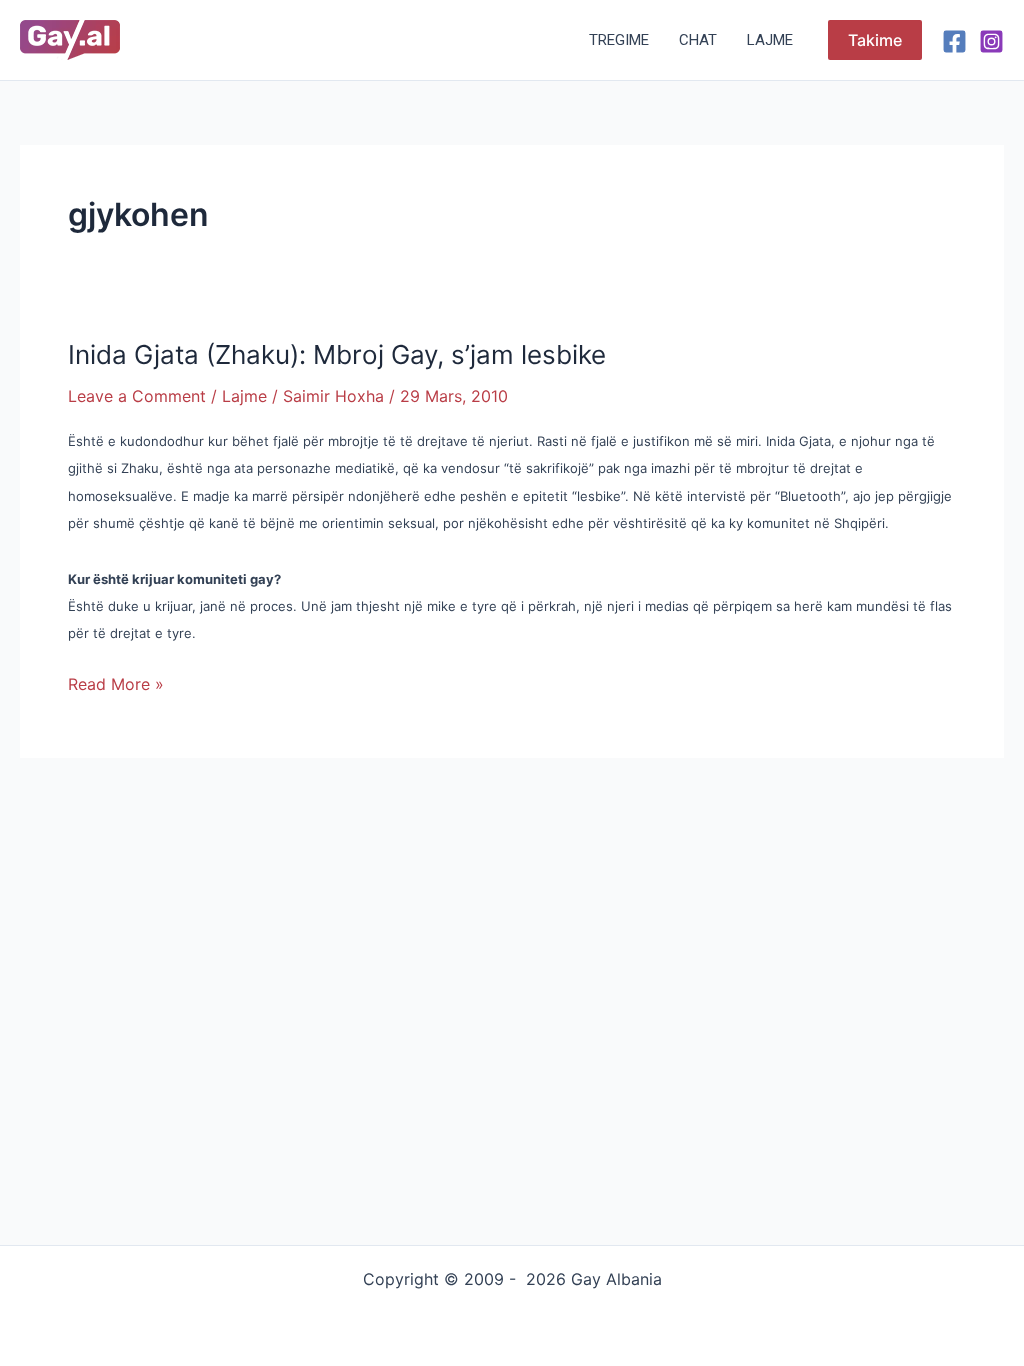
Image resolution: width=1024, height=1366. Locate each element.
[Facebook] (954, 41)
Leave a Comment (137, 396)
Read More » (116, 682)
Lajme (770, 40)
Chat (698, 40)
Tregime (619, 40)
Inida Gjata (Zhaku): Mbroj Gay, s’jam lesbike (337, 354)
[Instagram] (991, 41)
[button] (875, 40)
